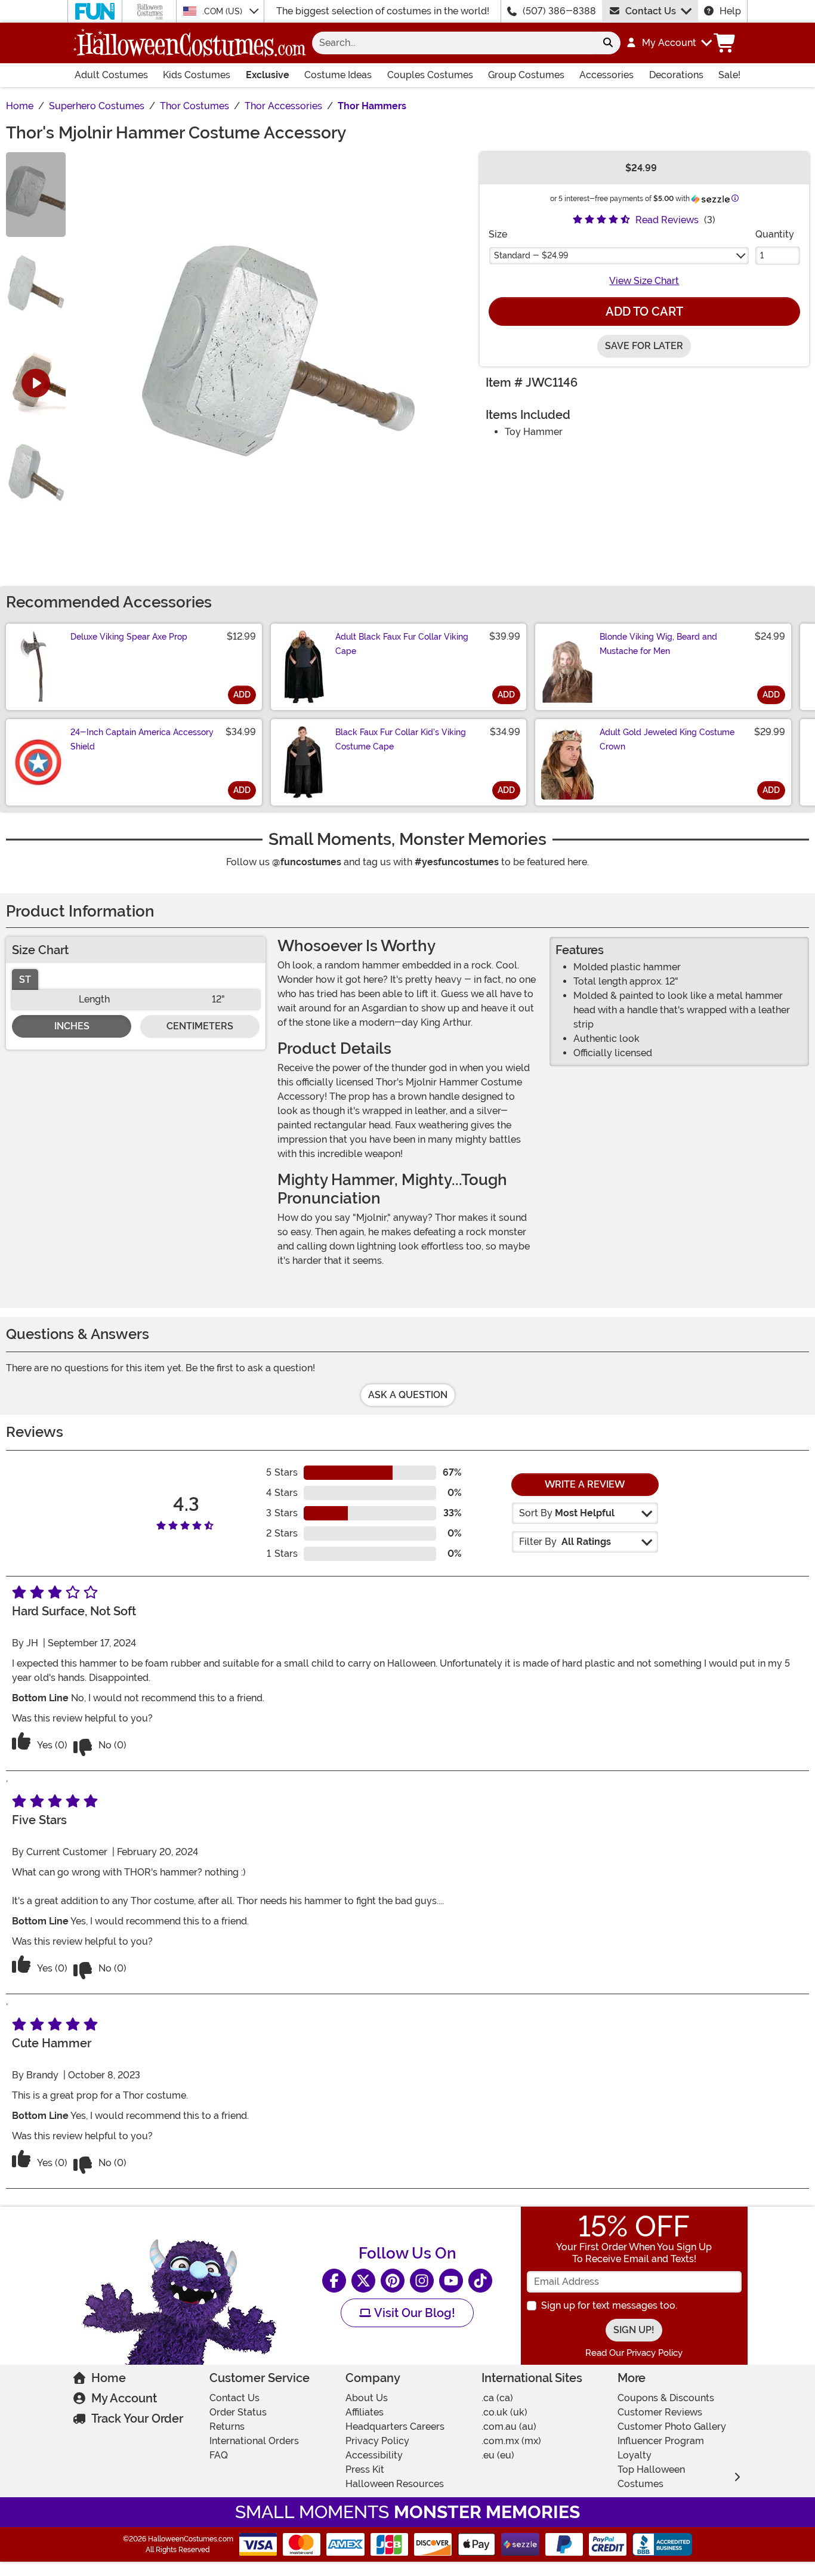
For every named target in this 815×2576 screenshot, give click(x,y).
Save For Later (644, 346)
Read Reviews (667, 220)
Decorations (676, 75)
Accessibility (374, 2455)
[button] (669, 43)
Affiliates (365, 2412)
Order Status (238, 2412)
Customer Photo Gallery (672, 2427)
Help (730, 11)
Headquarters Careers (395, 2427)
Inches (72, 1026)
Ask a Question (408, 1395)
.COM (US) (223, 11)
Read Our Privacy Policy (634, 2353)
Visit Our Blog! (413, 2313)
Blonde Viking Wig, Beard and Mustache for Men (658, 644)
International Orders (254, 2441)
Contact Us (651, 11)
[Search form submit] (608, 43)
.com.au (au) (509, 2427)
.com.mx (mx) (511, 2441)
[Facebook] (334, 2281)
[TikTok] (480, 2281)
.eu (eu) (498, 2455)
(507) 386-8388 (559, 11)
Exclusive (268, 75)
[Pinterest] (393, 2281)
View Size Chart (644, 281)
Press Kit (365, 2469)
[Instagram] (422, 2281)
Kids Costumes (197, 75)
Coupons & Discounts (666, 2398)
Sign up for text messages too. (609, 2305)
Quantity (775, 234)
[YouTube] (451, 2281)
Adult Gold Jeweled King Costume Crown (667, 739)
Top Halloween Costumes (651, 2477)
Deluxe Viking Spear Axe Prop (129, 637)
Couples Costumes (430, 75)
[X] (363, 2281)
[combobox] (454, 43)
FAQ (219, 2455)
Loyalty (635, 2455)
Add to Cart (644, 311)
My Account (124, 2398)
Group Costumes (526, 75)
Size (498, 234)
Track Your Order (137, 2418)
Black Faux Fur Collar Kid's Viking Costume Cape (401, 739)
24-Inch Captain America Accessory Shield (142, 739)
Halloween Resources (395, 2484)
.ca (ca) (497, 2398)
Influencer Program (661, 2441)
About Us (367, 2398)
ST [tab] (25, 980)
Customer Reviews (660, 2412)
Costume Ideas (338, 75)
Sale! (729, 75)
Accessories (606, 75)
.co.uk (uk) (504, 2412)
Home (109, 2378)
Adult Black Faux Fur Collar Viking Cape (402, 644)
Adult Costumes (111, 75)
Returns (227, 2427)
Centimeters (200, 1026)
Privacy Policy (377, 2441)
